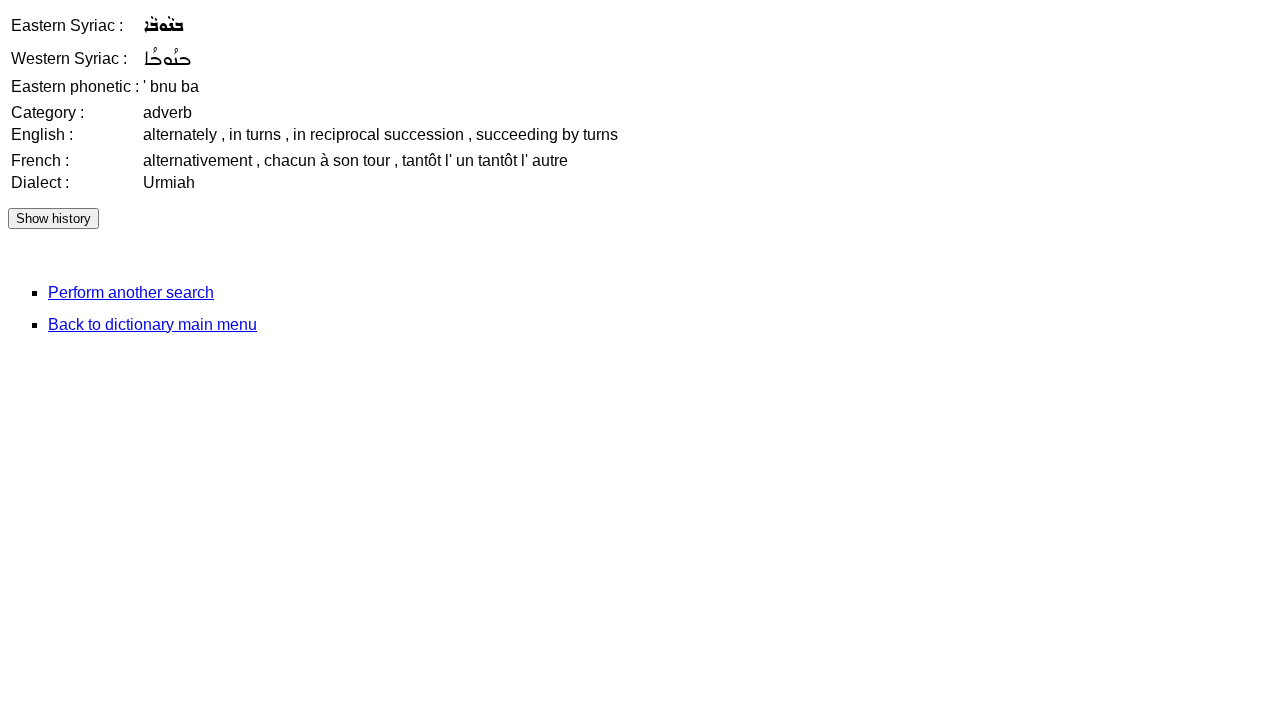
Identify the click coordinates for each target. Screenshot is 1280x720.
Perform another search (131, 292)
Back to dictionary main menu (152, 324)
